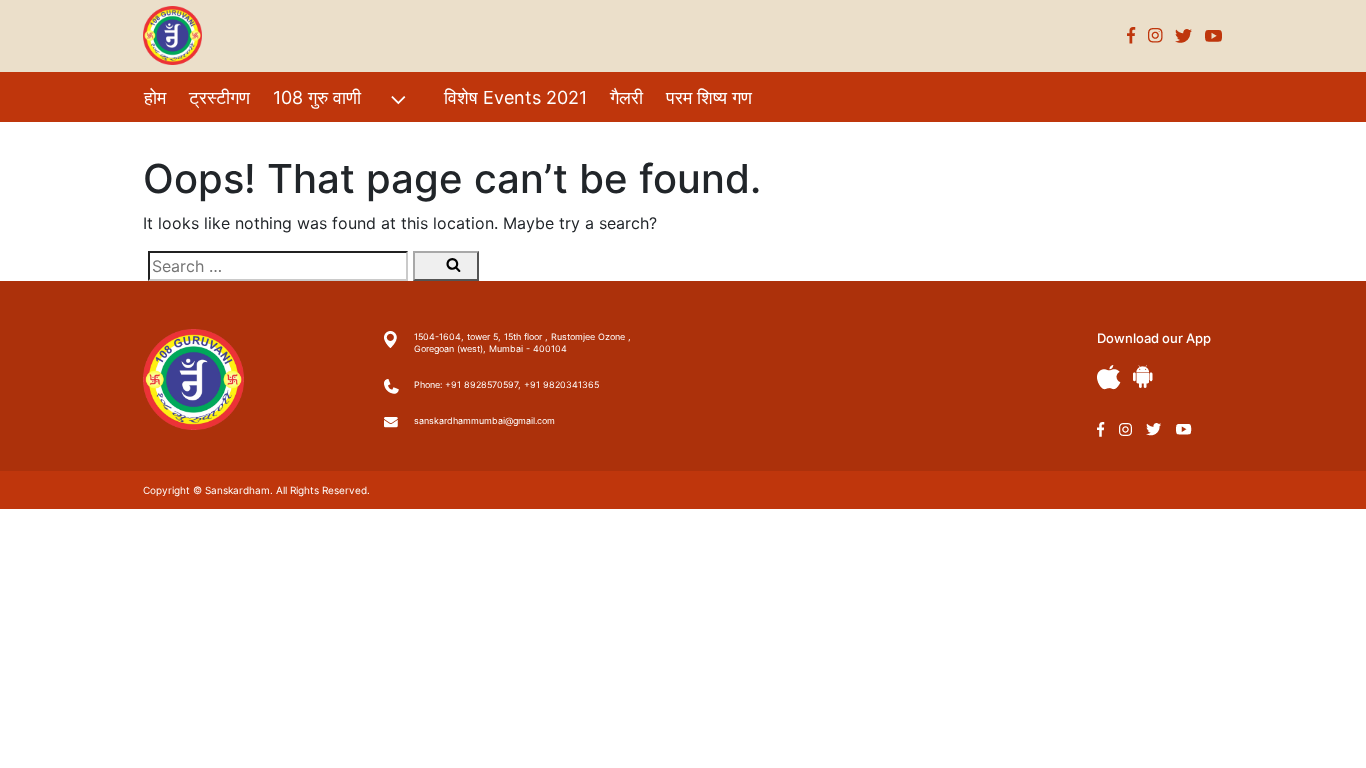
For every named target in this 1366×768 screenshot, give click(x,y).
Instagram (1155, 35)
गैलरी (626, 97)
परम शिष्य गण (709, 97)
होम (155, 97)
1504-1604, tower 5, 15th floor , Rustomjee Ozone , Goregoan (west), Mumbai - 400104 (522, 342)
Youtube (1214, 35)
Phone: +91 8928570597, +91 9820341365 (506, 384)
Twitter (1184, 35)
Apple (1109, 377)
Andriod (1143, 376)
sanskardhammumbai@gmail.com (484, 420)
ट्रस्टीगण (219, 97)
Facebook (1131, 35)
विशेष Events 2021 (515, 97)
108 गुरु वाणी (317, 97)
